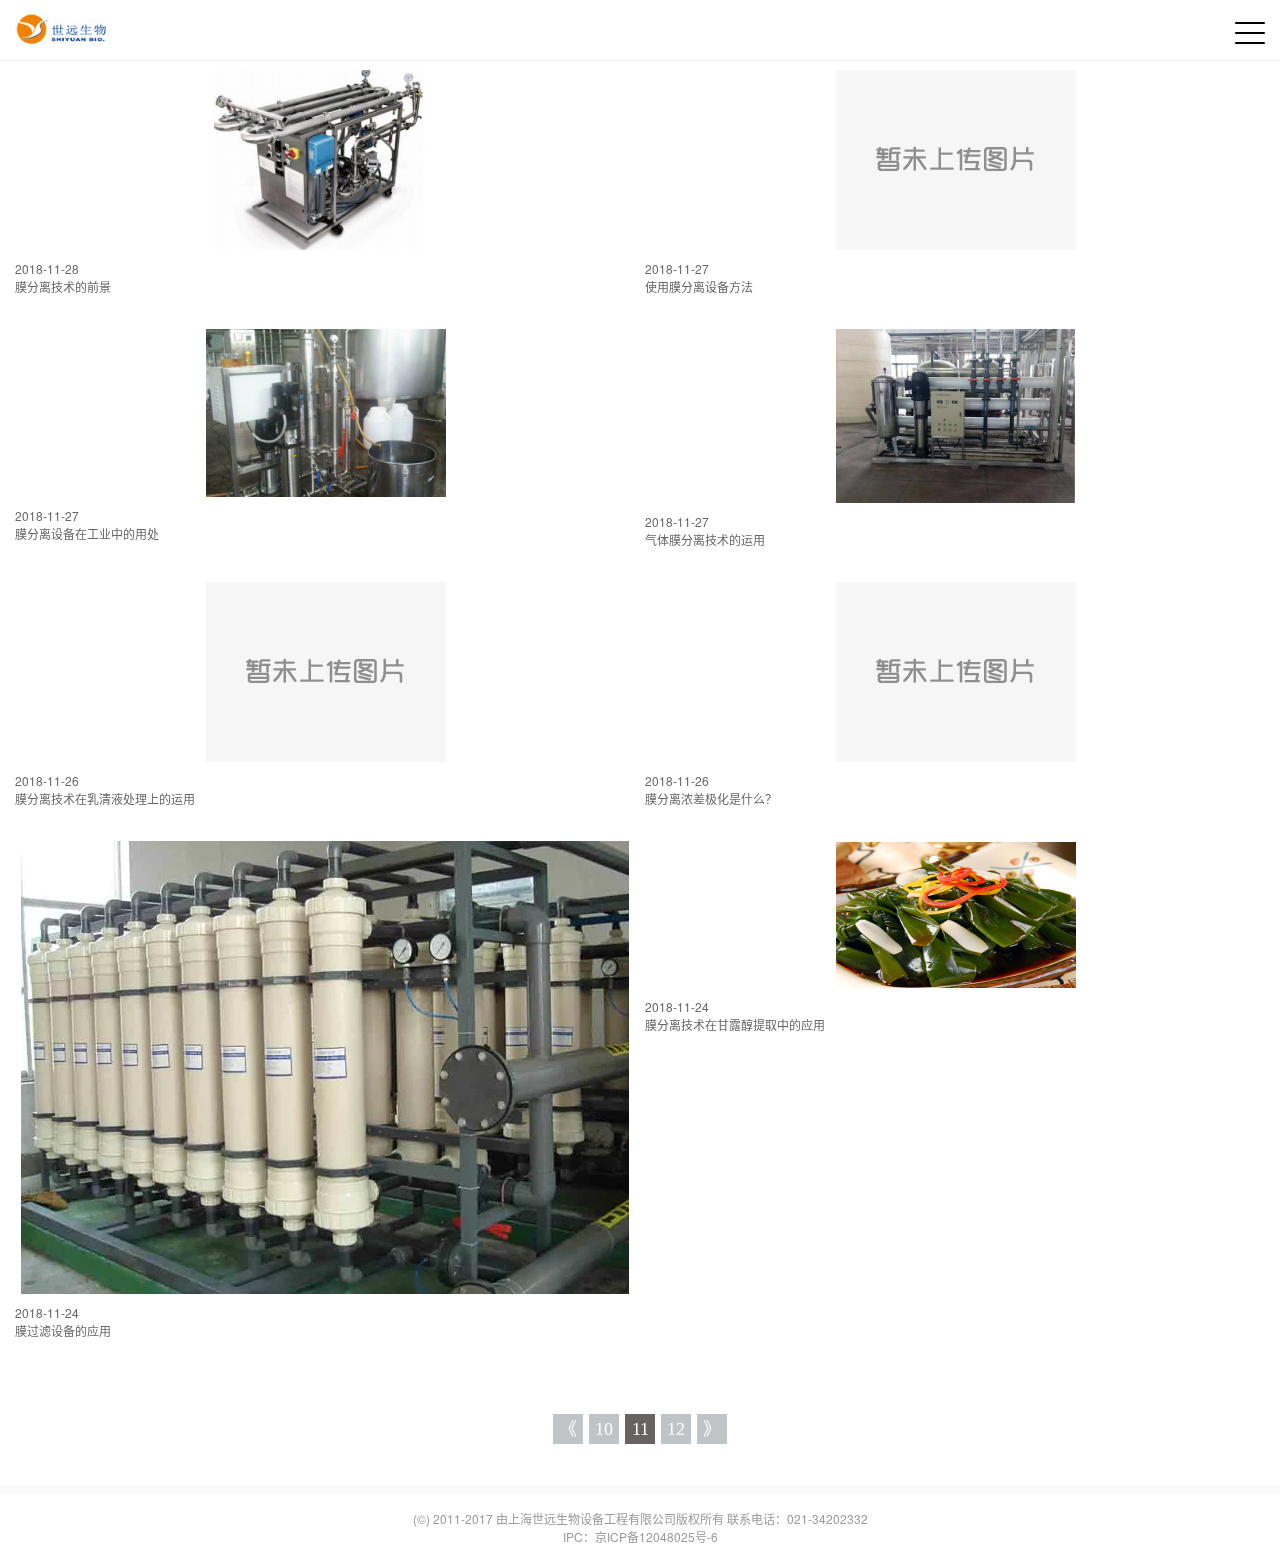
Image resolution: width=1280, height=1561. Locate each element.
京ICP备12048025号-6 (656, 1536)
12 (676, 1429)
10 (604, 1429)
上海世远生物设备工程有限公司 (592, 1518)
